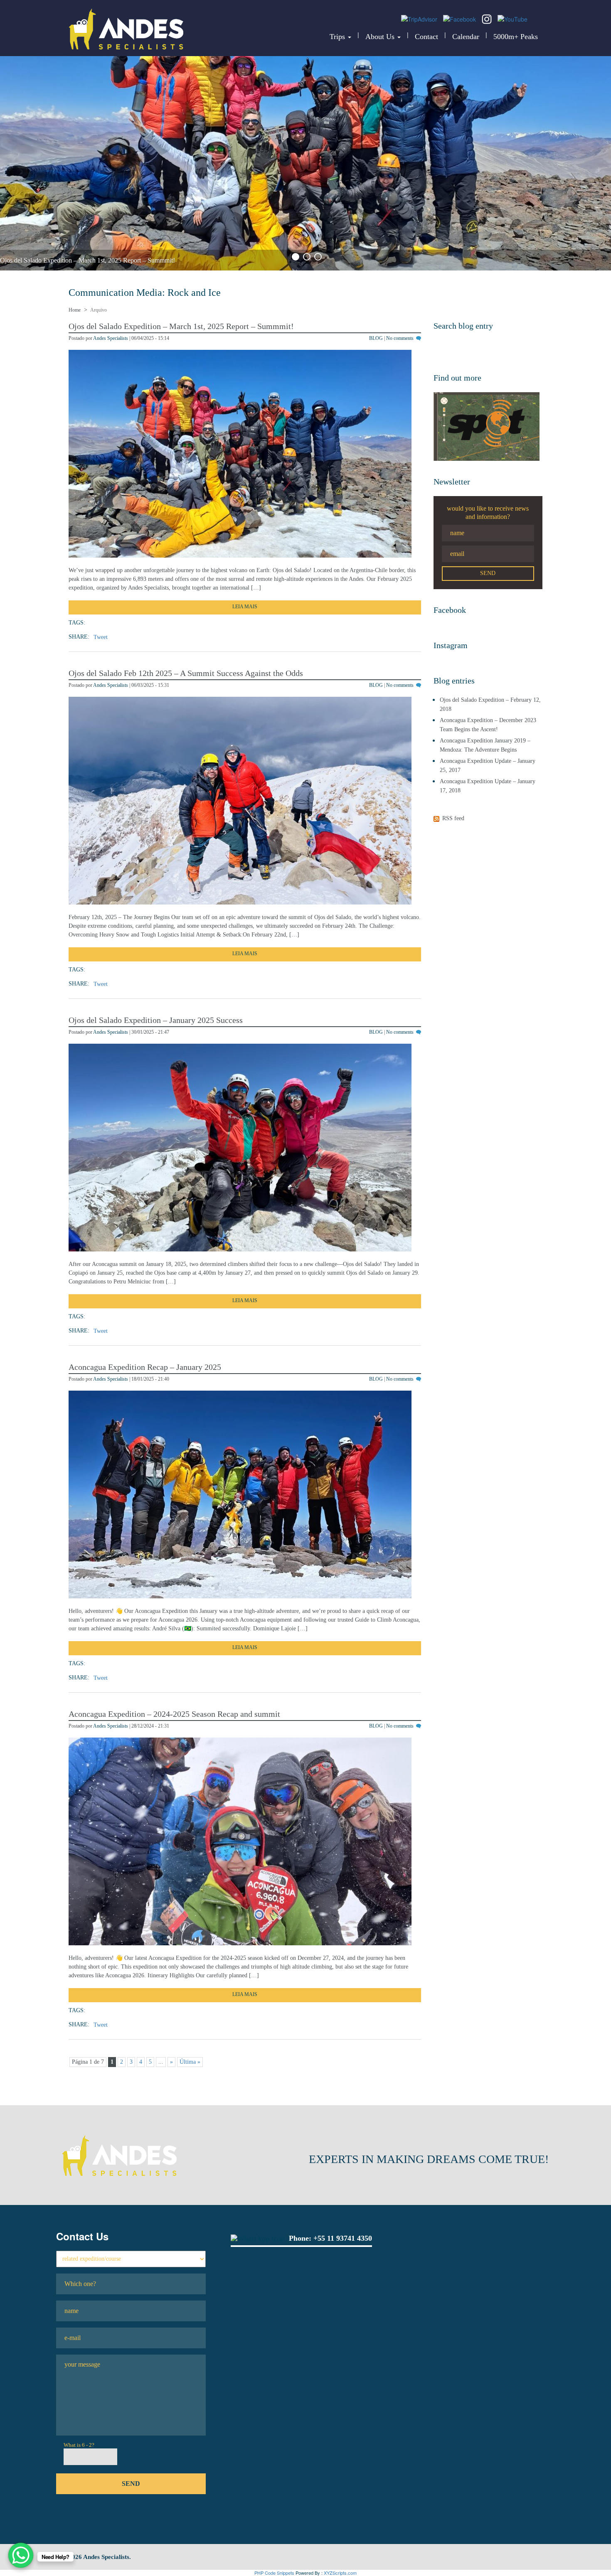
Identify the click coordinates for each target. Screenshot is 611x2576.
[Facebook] (460, 18)
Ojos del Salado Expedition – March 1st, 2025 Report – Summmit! (87, 260)
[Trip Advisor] (420, 18)
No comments (400, 338)
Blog (376, 338)
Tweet (101, 637)
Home (75, 310)
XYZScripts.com (340, 2573)
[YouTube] (512, 18)
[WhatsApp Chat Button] (21, 2555)
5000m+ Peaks (516, 37)
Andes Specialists (111, 338)
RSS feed (453, 818)
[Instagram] (488, 18)
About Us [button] (381, 37)
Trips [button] (338, 37)
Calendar (466, 37)
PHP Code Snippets (274, 2573)
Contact (426, 37)
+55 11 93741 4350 (343, 2238)
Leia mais (245, 607)
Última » (190, 2062)
